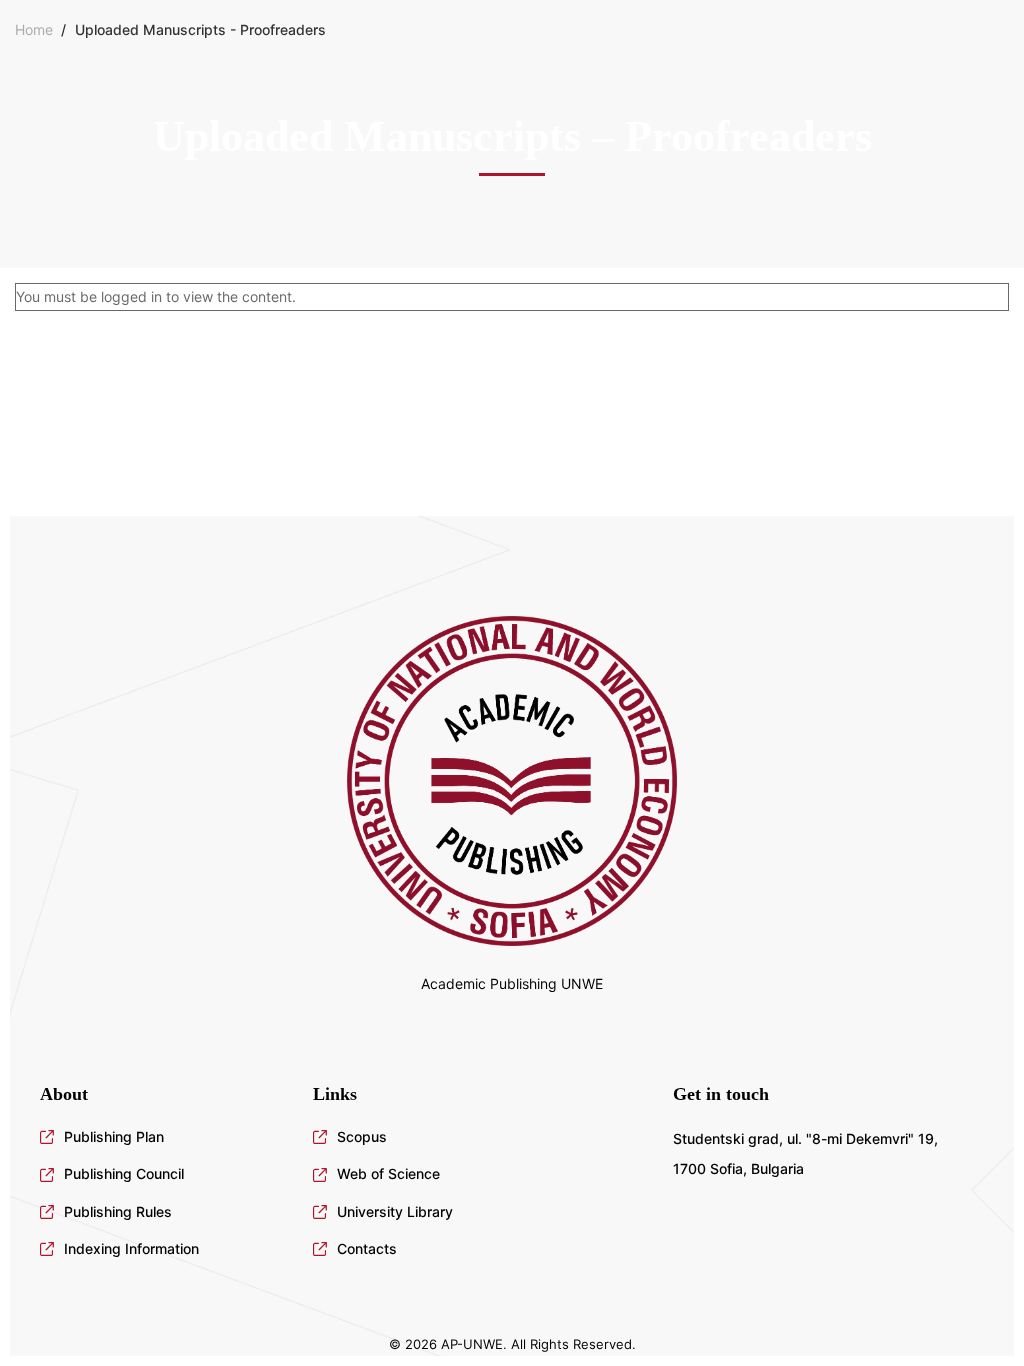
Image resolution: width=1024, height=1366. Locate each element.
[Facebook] (40, 1030)
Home (34, 29)
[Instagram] (72, 1030)
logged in (131, 296)
